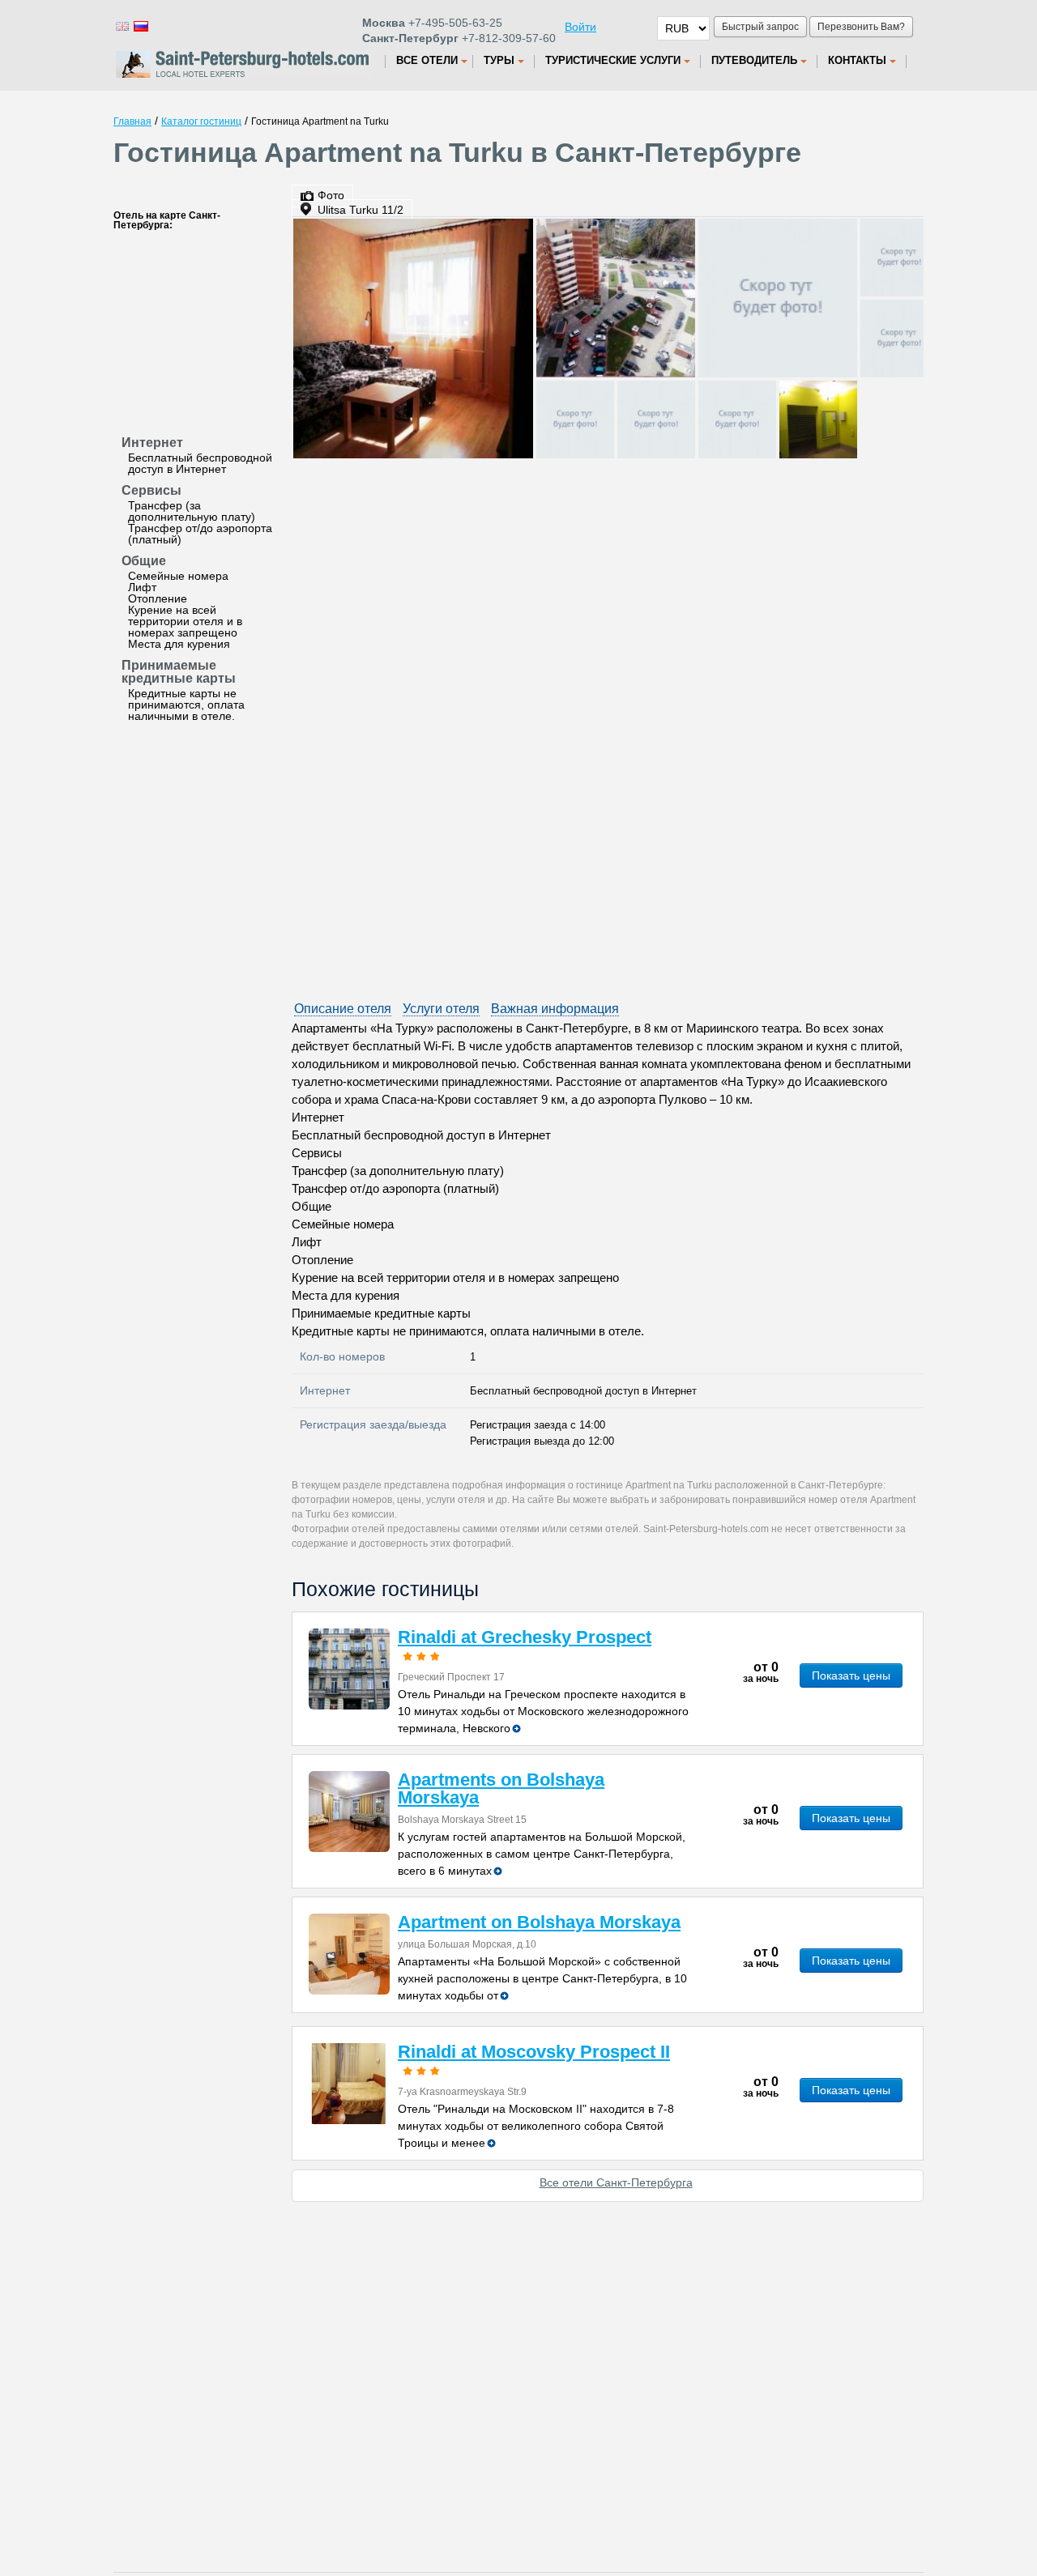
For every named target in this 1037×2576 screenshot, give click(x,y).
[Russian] (140, 26)
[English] (122, 26)
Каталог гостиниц (201, 121)
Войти (580, 27)
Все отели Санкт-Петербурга (616, 2182)
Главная (132, 121)
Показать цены (851, 1675)
